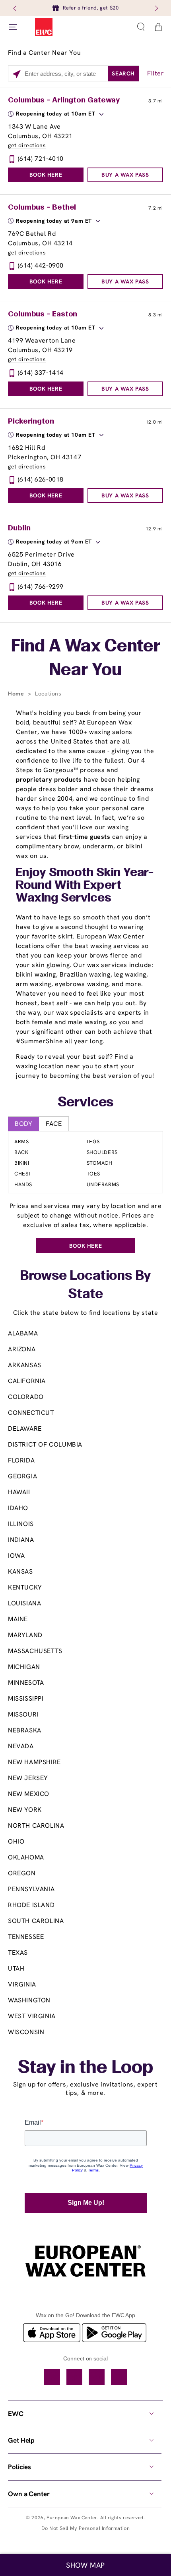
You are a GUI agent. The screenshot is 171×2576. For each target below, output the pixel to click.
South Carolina (36, 1921)
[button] (141, 27)
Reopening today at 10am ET (56, 114)
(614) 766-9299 (41, 587)
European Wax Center (72, 2518)
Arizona (22, 1349)
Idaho (18, 1508)
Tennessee (26, 1937)
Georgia (22, 1476)
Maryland (25, 1635)
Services (86, 1103)
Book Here (46, 175)
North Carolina (36, 1826)
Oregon (22, 1873)
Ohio (16, 1841)
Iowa (16, 1556)
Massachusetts (35, 1651)
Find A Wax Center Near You (86, 659)
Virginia (22, 1984)
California (27, 1381)
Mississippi (26, 1698)
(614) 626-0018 (41, 479)
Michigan (24, 1667)
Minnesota (26, 1683)
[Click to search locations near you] (17, 74)
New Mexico (29, 1794)
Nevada (21, 1746)
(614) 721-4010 (41, 159)
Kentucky (25, 1587)
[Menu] (13, 27)
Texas (18, 1953)
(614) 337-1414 (41, 373)
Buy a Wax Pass (125, 175)
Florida (21, 1460)
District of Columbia (45, 1444)
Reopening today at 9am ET (54, 221)
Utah (16, 1968)
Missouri (23, 1714)
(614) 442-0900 (41, 265)
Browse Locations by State (86, 1286)
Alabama (23, 1333)
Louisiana (24, 1603)
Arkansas (25, 1365)
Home (17, 694)
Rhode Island (31, 1905)
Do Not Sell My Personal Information (86, 2528)
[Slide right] (156, 8)
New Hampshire (34, 1762)
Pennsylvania (31, 1889)
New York (25, 1810)
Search (123, 73)
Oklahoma (26, 1857)
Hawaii (19, 1492)
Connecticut (31, 1413)
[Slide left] (16, 8)
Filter (156, 73)
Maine (18, 1619)
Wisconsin (26, 2032)
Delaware (25, 1429)
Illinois (21, 1524)
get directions (27, 145)
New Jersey (28, 1778)
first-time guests (84, 837)
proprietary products (49, 779)
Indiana (21, 1540)
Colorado (26, 1397)
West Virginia (32, 2016)
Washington (29, 2000)
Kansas (20, 1571)
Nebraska (25, 1730)
